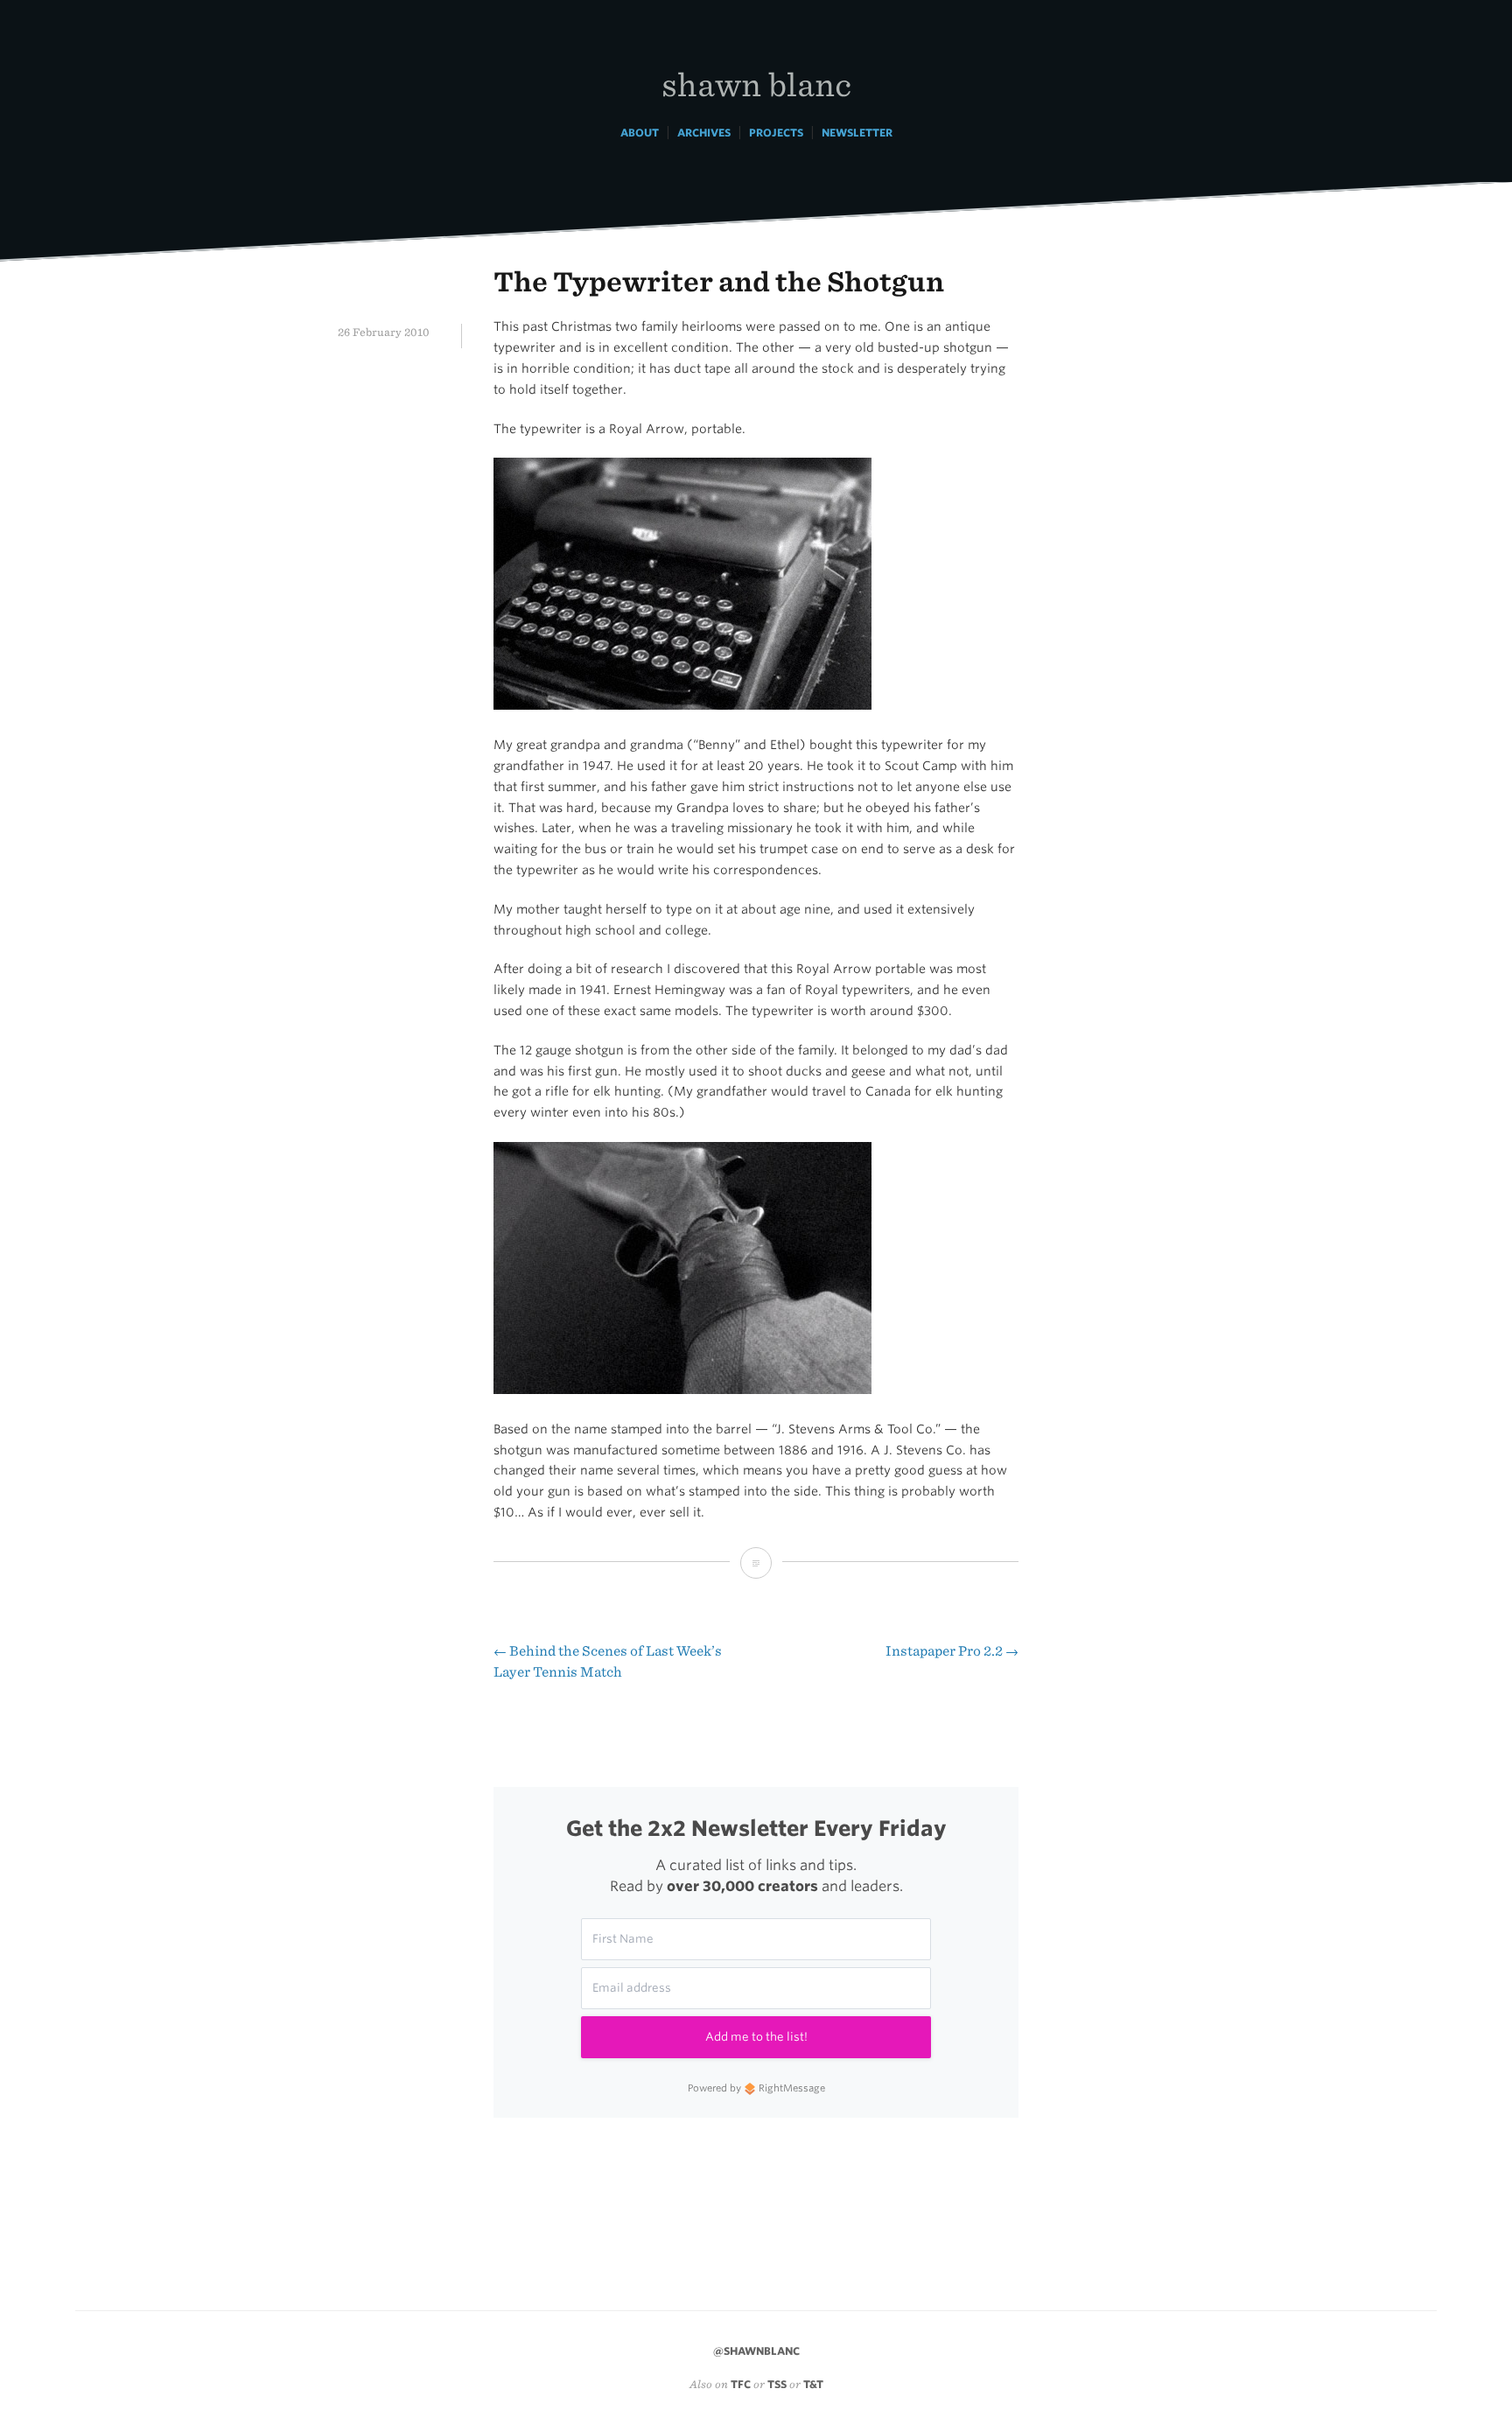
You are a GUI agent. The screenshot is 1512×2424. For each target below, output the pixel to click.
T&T (813, 2384)
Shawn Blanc (756, 84)
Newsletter (857, 133)
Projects (776, 133)
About (640, 133)
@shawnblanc (756, 2351)
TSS (777, 2384)
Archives (704, 133)
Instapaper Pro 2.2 (952, 1651)
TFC (741, 2384)
